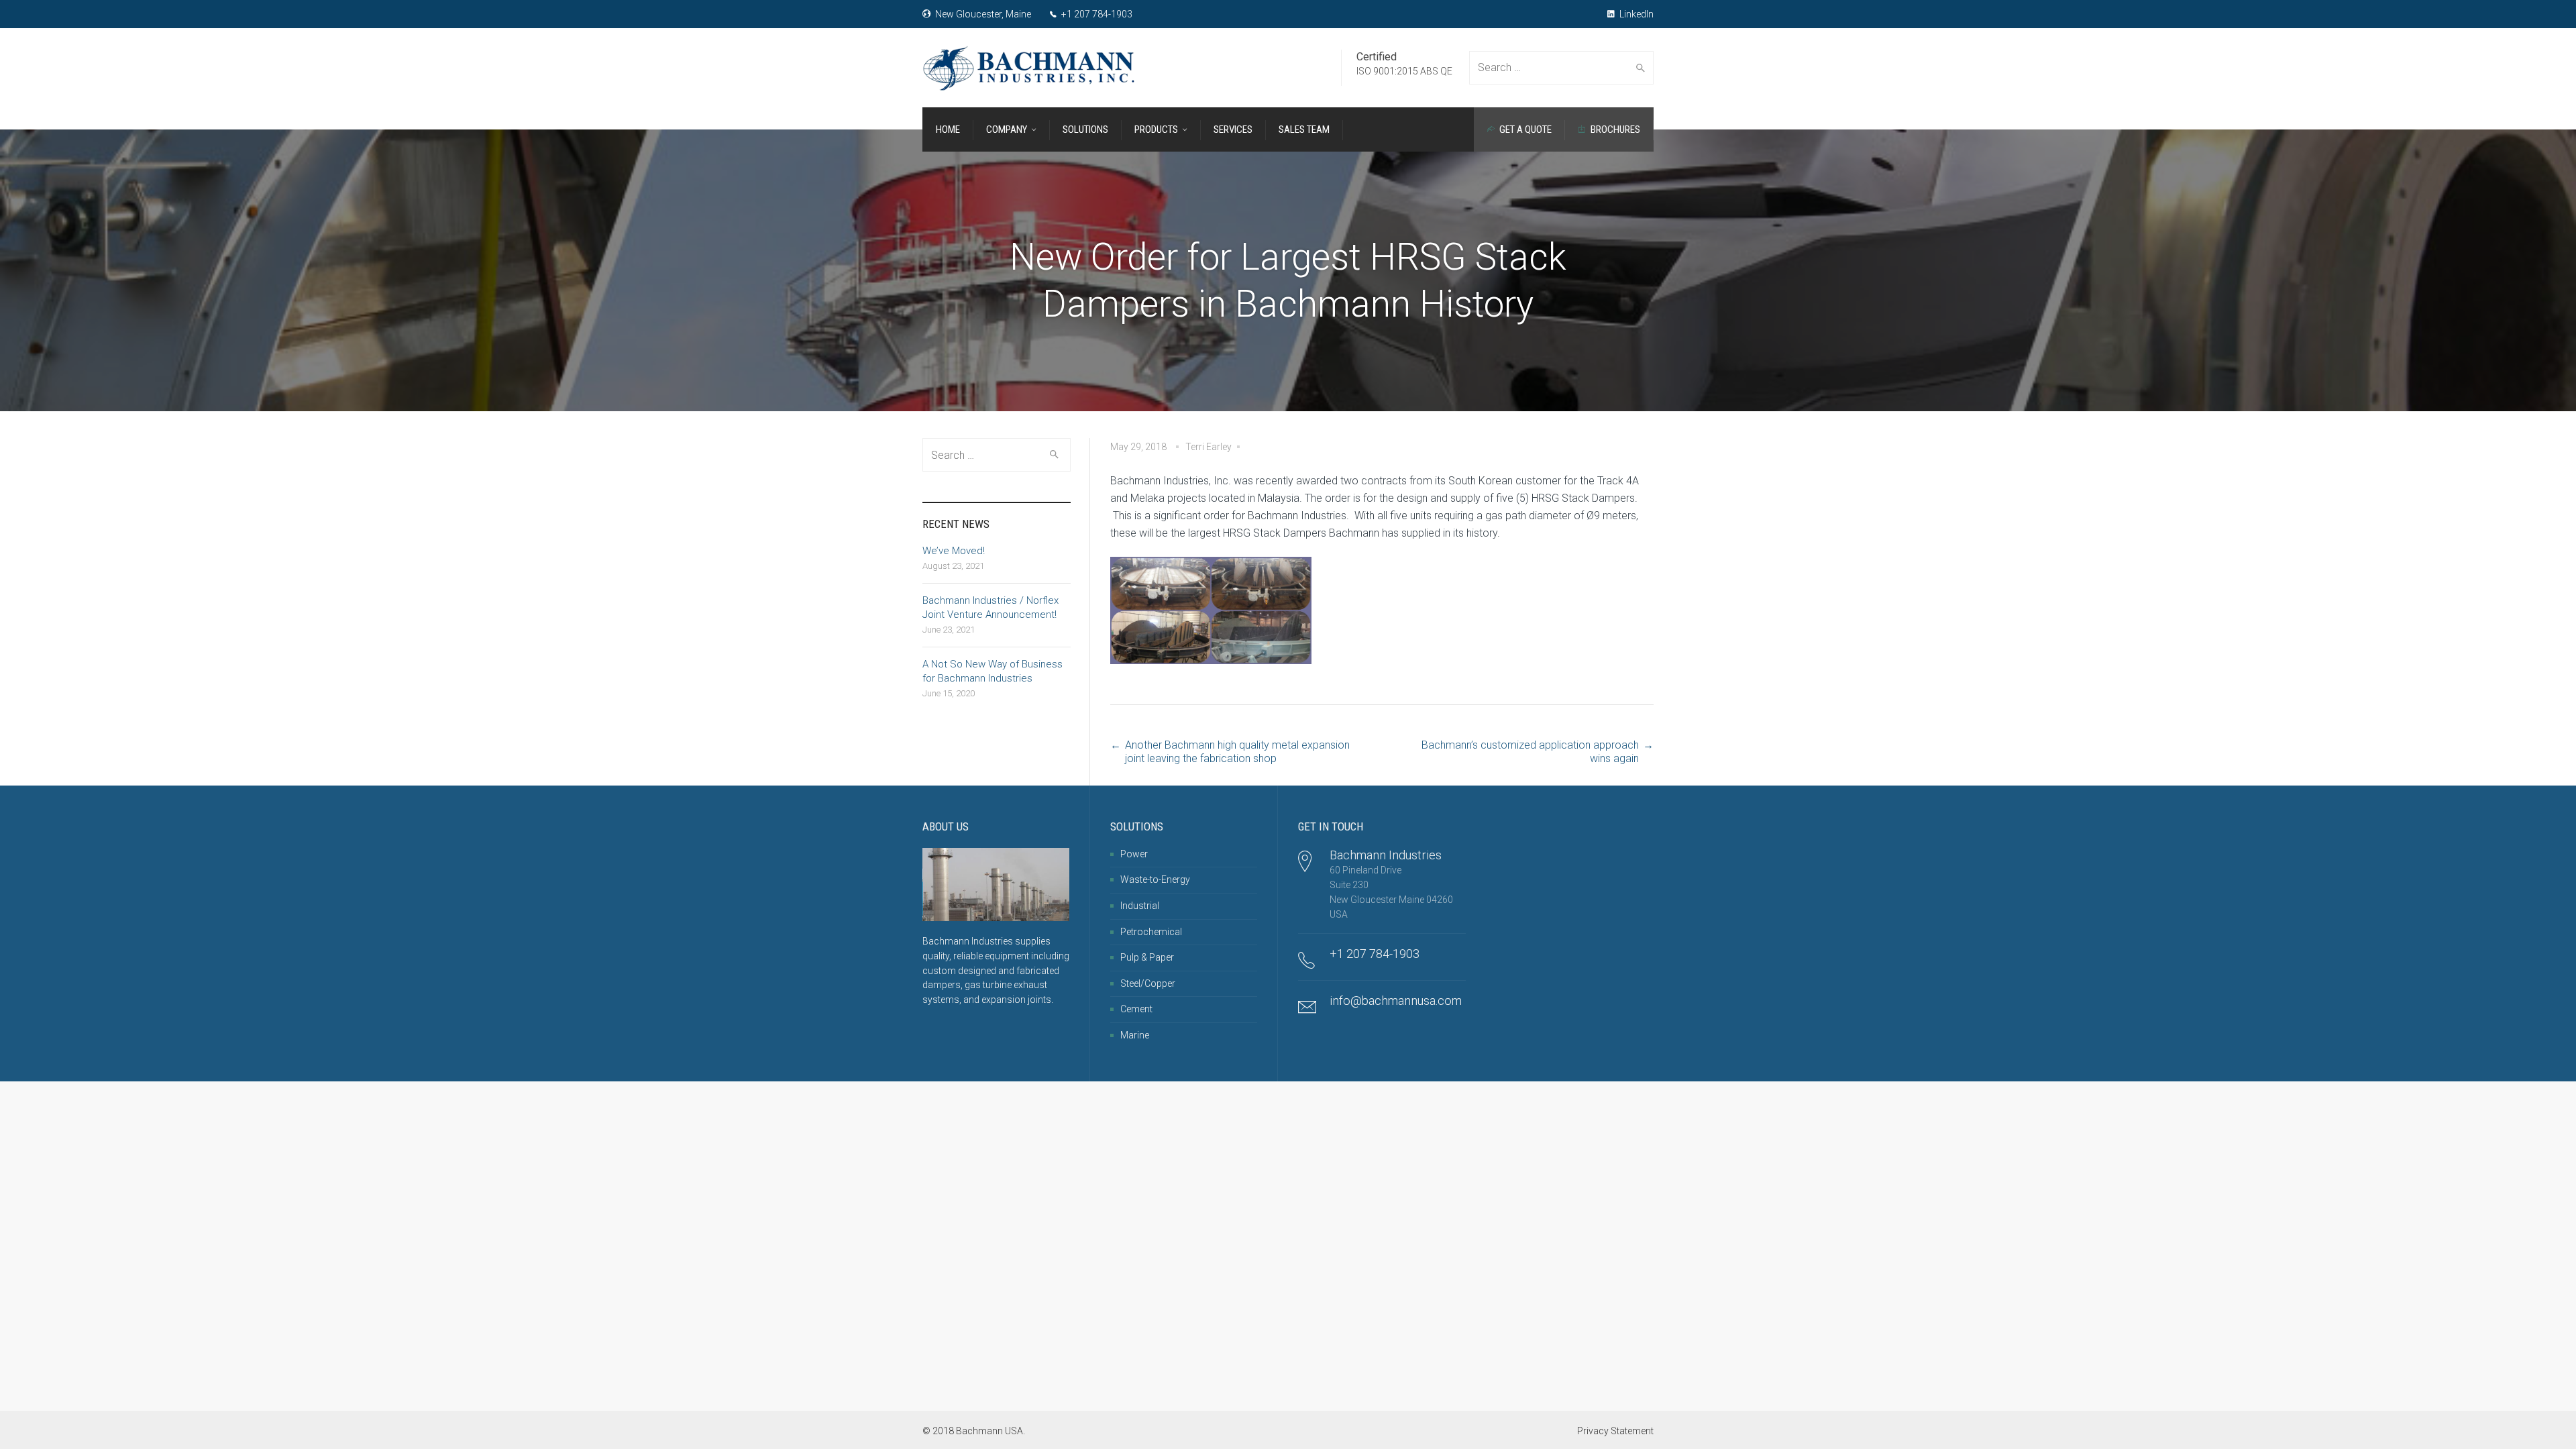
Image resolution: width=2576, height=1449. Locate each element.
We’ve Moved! (954, 551)
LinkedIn (1635, 14)
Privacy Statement (1615, 1431)
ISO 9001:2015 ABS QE (1404, 71)
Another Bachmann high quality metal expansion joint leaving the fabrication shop (1237, 752)
